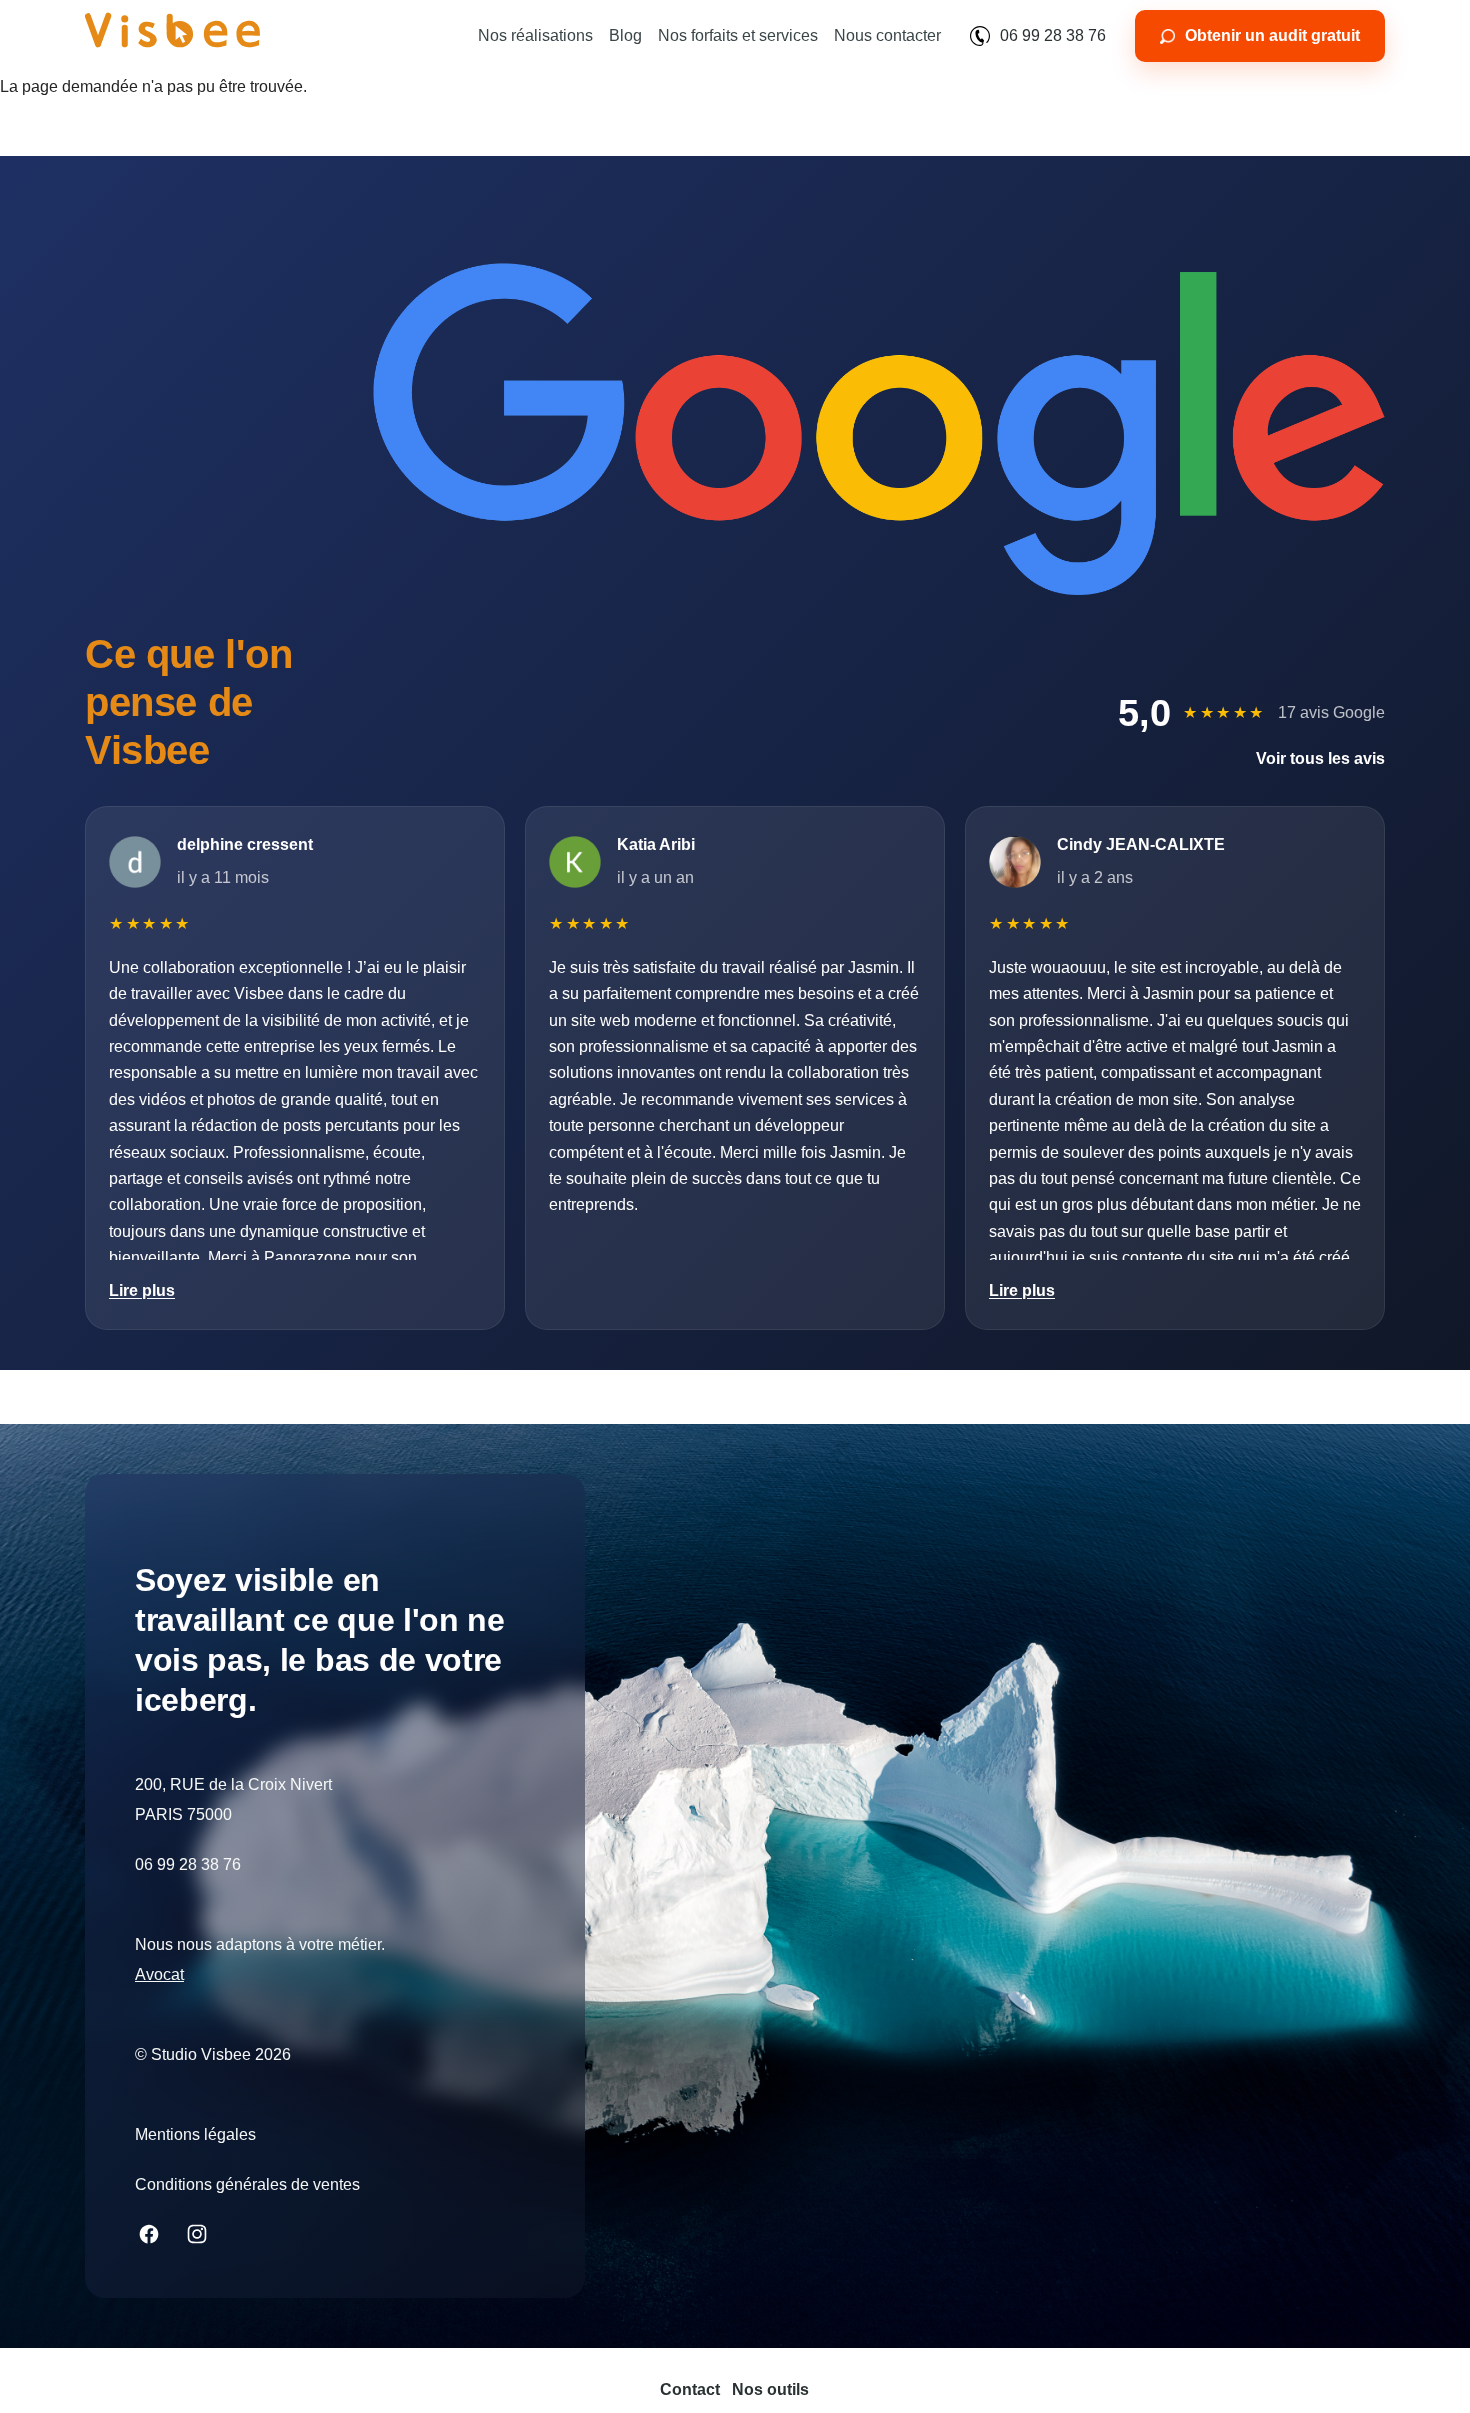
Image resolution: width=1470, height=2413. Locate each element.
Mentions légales (195, 2134)
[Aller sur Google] (879, 429)
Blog (625, 35)
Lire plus (142, 1290)
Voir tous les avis (1320, 758)
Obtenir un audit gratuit (1272, 35)
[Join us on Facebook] (149, 2234)
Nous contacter (887, 35)
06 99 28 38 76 (1053, 35)
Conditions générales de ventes (247, 2184)
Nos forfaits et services (738, 35)
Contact (690, 2389)
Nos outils (770, 2389)
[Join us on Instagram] (197, 2234)
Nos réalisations (535, 35)
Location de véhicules (212, 1974)
